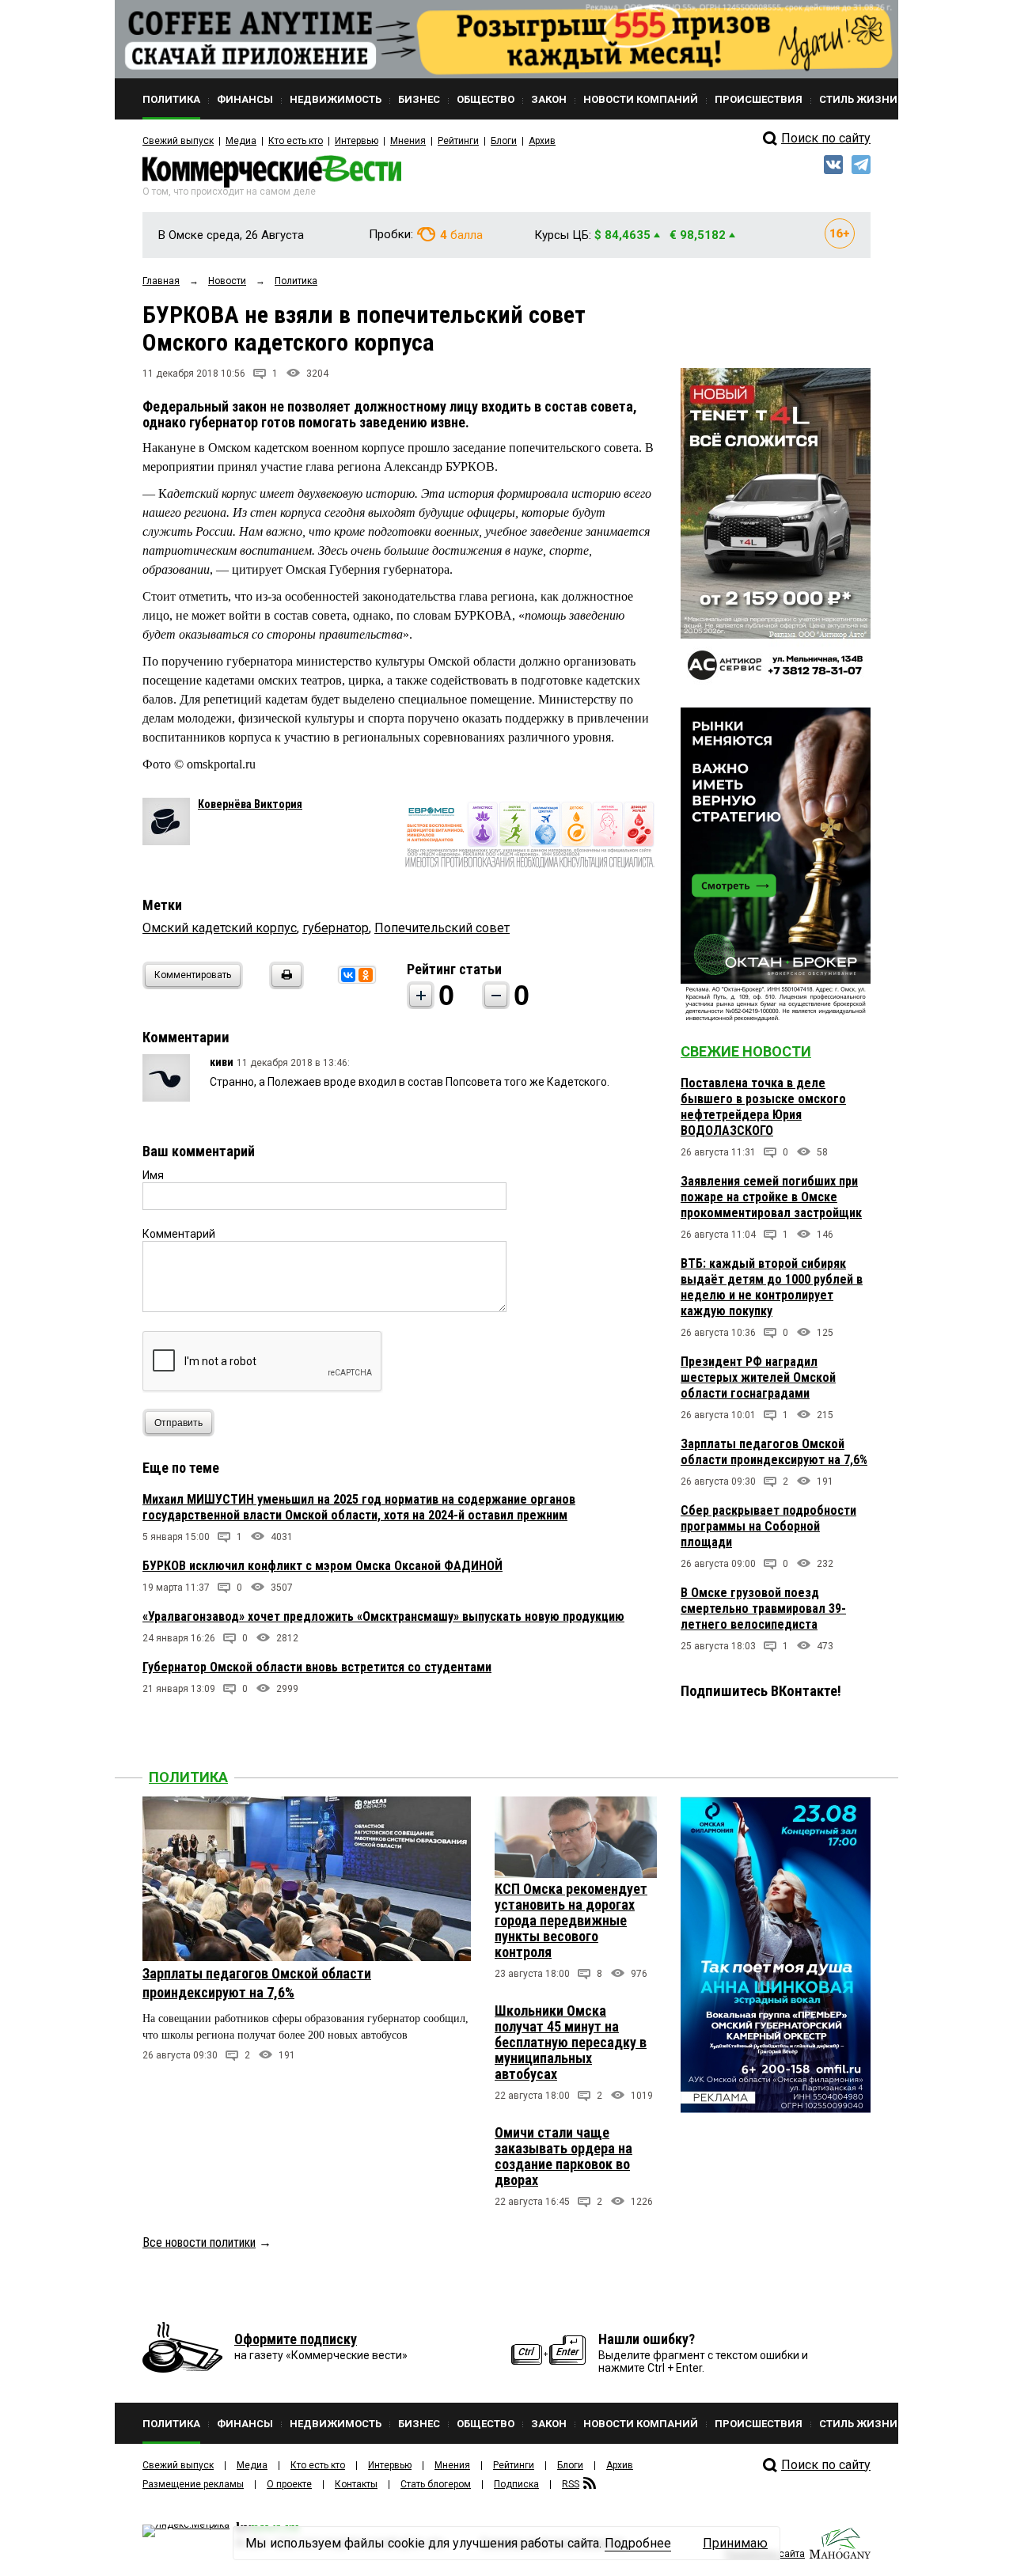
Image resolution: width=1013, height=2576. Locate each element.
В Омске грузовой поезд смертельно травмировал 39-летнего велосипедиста (763, 1609)
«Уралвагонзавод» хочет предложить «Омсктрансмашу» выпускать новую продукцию (383, 1616)
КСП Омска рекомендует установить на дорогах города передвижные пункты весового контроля (571, 1920)
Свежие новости (746, 1051)
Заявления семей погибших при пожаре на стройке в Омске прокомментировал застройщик (771, 1197)
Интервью (357, 141)
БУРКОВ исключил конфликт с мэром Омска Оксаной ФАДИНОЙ (322, 1566)
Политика (188, 1777)
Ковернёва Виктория (250, 804)
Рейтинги (458, 141)
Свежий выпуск (178, 141)
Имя (153, 1175)
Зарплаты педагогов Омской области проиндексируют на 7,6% (774, 1452)
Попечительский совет (442, 928)
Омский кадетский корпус (220, 928)
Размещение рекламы (193, 2484)
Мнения (408, 141)
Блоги (504, 141)
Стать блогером (436, 2484)
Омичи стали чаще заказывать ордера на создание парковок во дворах (563, 2156)
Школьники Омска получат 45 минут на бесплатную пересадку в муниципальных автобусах (571, 2042)
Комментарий (179, 1234)
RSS (571, 2484)
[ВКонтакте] (348, 975)
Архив (542, 141)
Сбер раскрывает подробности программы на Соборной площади (768, 1526)
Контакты (356, 2484)
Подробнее (638, 2543)
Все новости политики (199, 2242)
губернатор (336, 928)
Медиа (241, 141)
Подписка (516, 2484)
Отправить (178, 1423)
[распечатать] (284, 985)
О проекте (289, 2484)
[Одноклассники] (366, 975)
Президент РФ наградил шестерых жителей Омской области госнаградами (758, 1377)
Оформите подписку (296, 2339)
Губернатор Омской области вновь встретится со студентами (317, 1667)
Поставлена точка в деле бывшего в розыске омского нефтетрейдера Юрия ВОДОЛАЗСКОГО (763, 1107)
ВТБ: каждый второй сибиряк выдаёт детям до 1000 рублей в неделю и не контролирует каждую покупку (772, 1287)
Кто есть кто (296, 141)
